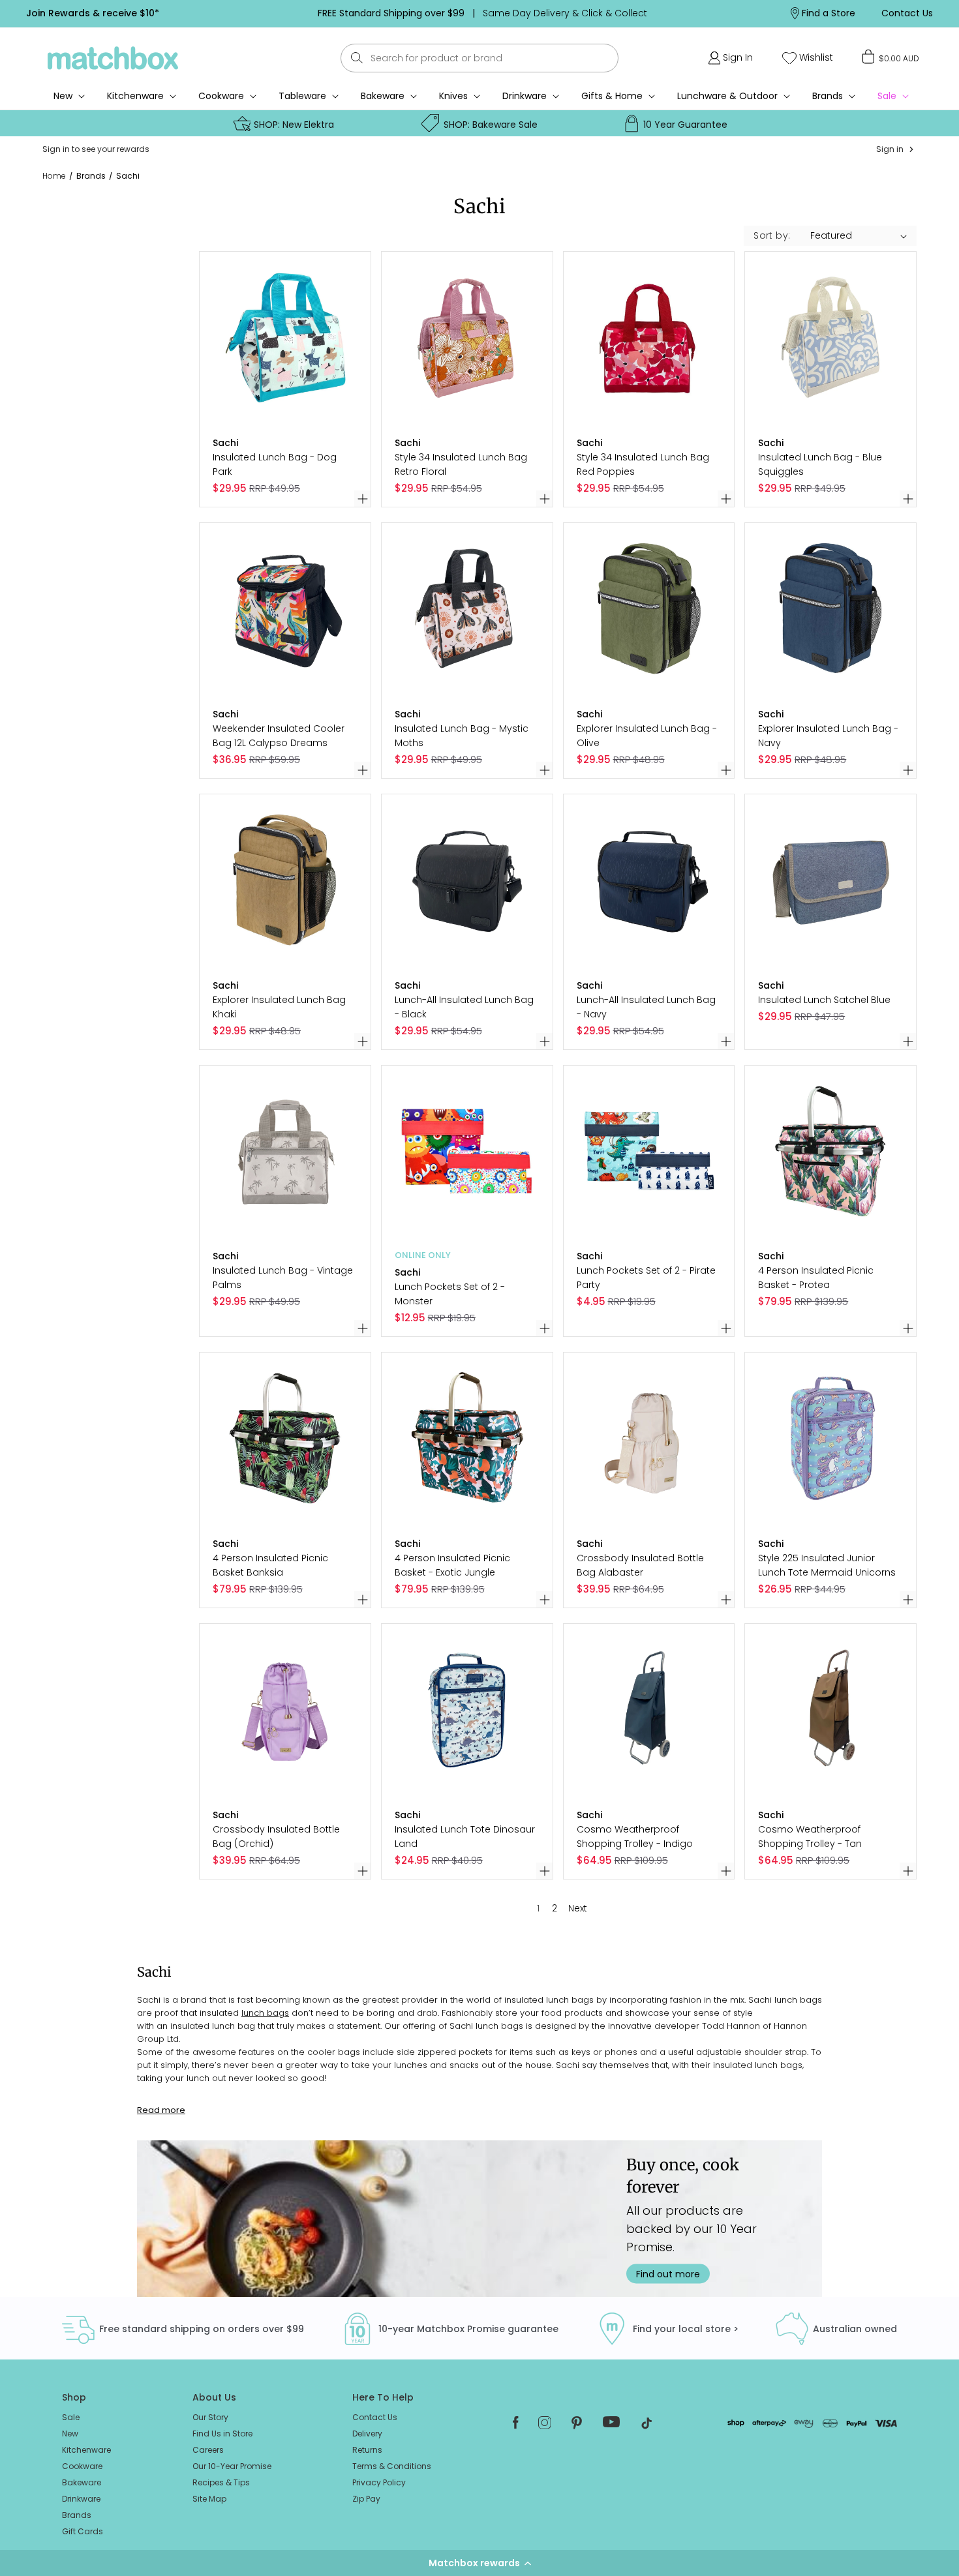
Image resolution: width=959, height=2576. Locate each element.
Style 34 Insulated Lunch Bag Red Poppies (643, 464)
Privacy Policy (379, 2482)
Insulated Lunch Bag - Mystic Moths (462, 736)
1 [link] (538, 1908)
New (70, 2434)
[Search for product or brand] (357, 58)
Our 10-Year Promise (232, 2466)
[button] (479, 2563)
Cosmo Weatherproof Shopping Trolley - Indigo (635, 1836)
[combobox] (479, 58)
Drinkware (525, 96)
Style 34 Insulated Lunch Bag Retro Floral (461, 464)
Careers (208, 2450)
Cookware (221, 96)
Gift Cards (83, 2531)
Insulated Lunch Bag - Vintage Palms (283, 1278)
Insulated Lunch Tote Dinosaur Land (465, 1836)
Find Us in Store (222, 2434)
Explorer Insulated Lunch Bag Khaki (279, 1007)
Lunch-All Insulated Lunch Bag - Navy (646, 1007)
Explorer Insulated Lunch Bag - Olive (647, 736)
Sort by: (772, 235)
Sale (71, 2417)
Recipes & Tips (221, 2482)
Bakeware (383, 96)
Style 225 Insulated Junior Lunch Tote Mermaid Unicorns (827, 1565)
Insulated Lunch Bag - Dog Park (275, 464)
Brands (828, 96)
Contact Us (375, 2417)
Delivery (367, 2434)
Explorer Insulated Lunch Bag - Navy (828, 736)
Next (578, 1908)
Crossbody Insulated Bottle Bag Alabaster (640, 1565)
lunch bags (265, 2013)
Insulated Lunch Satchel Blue (824, 1000)
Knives (453, 96)
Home (54, 176)
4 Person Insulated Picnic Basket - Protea (816, 1278)
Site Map (209, 2499)
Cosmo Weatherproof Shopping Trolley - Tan (810, 1836)
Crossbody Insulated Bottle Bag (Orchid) (276, 1836)
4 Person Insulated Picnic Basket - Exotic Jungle (452, 1565)
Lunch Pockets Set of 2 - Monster (450, 1294)
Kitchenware (135, 96)
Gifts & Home (612, 96)
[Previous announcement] (259, 13)
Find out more (668, 2273)
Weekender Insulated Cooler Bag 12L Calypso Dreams (279, 736)
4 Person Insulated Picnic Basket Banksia (270, 1565)
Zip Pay (366, 2499)
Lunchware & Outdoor (727, 96)
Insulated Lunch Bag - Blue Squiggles (820, 464)
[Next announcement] (706, 13)
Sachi (128, 176)
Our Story (210, 2417)
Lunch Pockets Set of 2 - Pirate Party (646, 1278)
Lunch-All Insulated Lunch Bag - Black (464, 1007)
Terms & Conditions (392, 2466)
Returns (367, 2450)
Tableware (302, 96)
